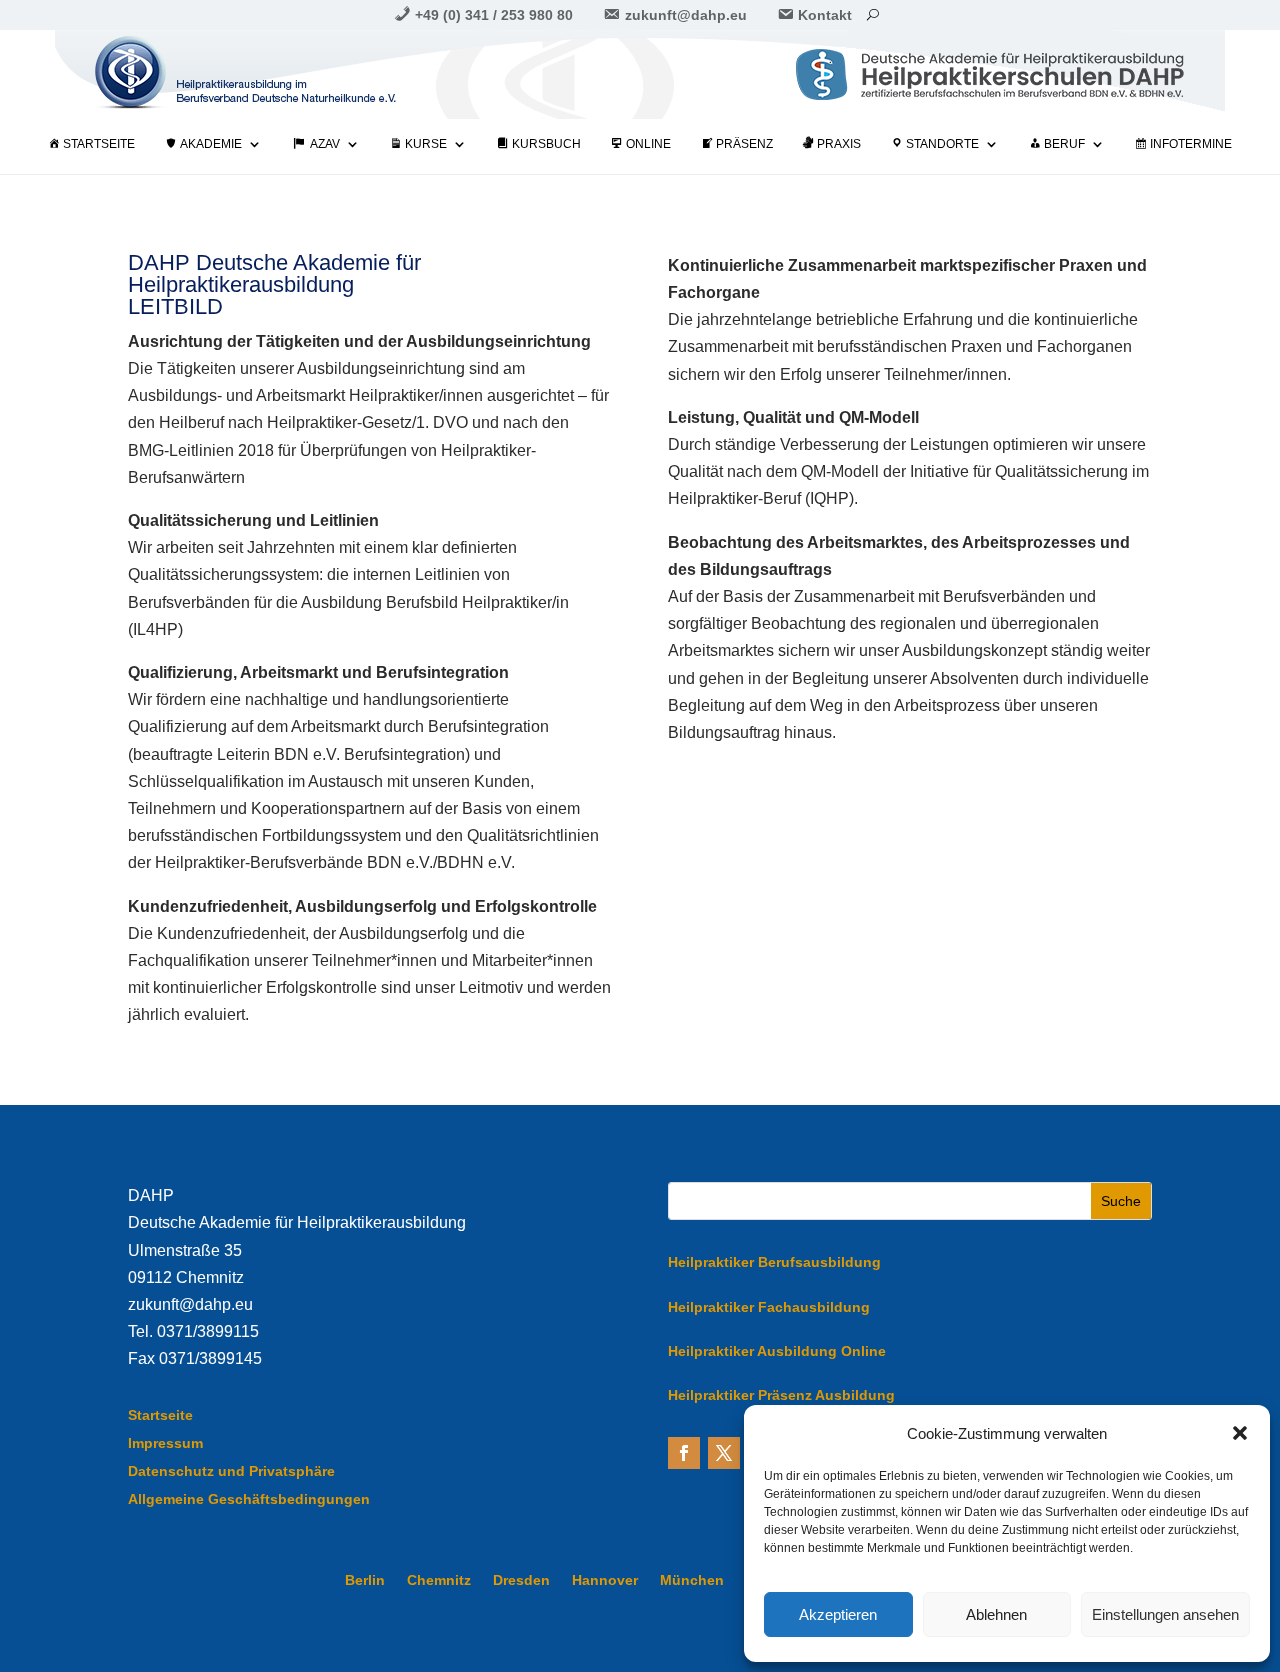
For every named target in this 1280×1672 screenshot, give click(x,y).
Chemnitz (439, 1580)
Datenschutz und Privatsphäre (231, 1471)
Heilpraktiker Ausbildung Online (777, 1351)
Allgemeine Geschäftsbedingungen (249, 1499)
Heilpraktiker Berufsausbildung (774, 1262)
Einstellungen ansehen (1165, 1614)
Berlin (365, 1580)
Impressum (165, 1443)
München (692, 1580)
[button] (1240, 1433)
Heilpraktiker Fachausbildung (769, 1307)
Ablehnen (996, 1614)
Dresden (521, 1580)
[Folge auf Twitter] (724, 1453)
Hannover (605, 1580)
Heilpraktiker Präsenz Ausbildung (781, 1395)
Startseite (160, 1415)
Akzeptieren (838, 1614)
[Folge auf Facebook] (684, 1453)
